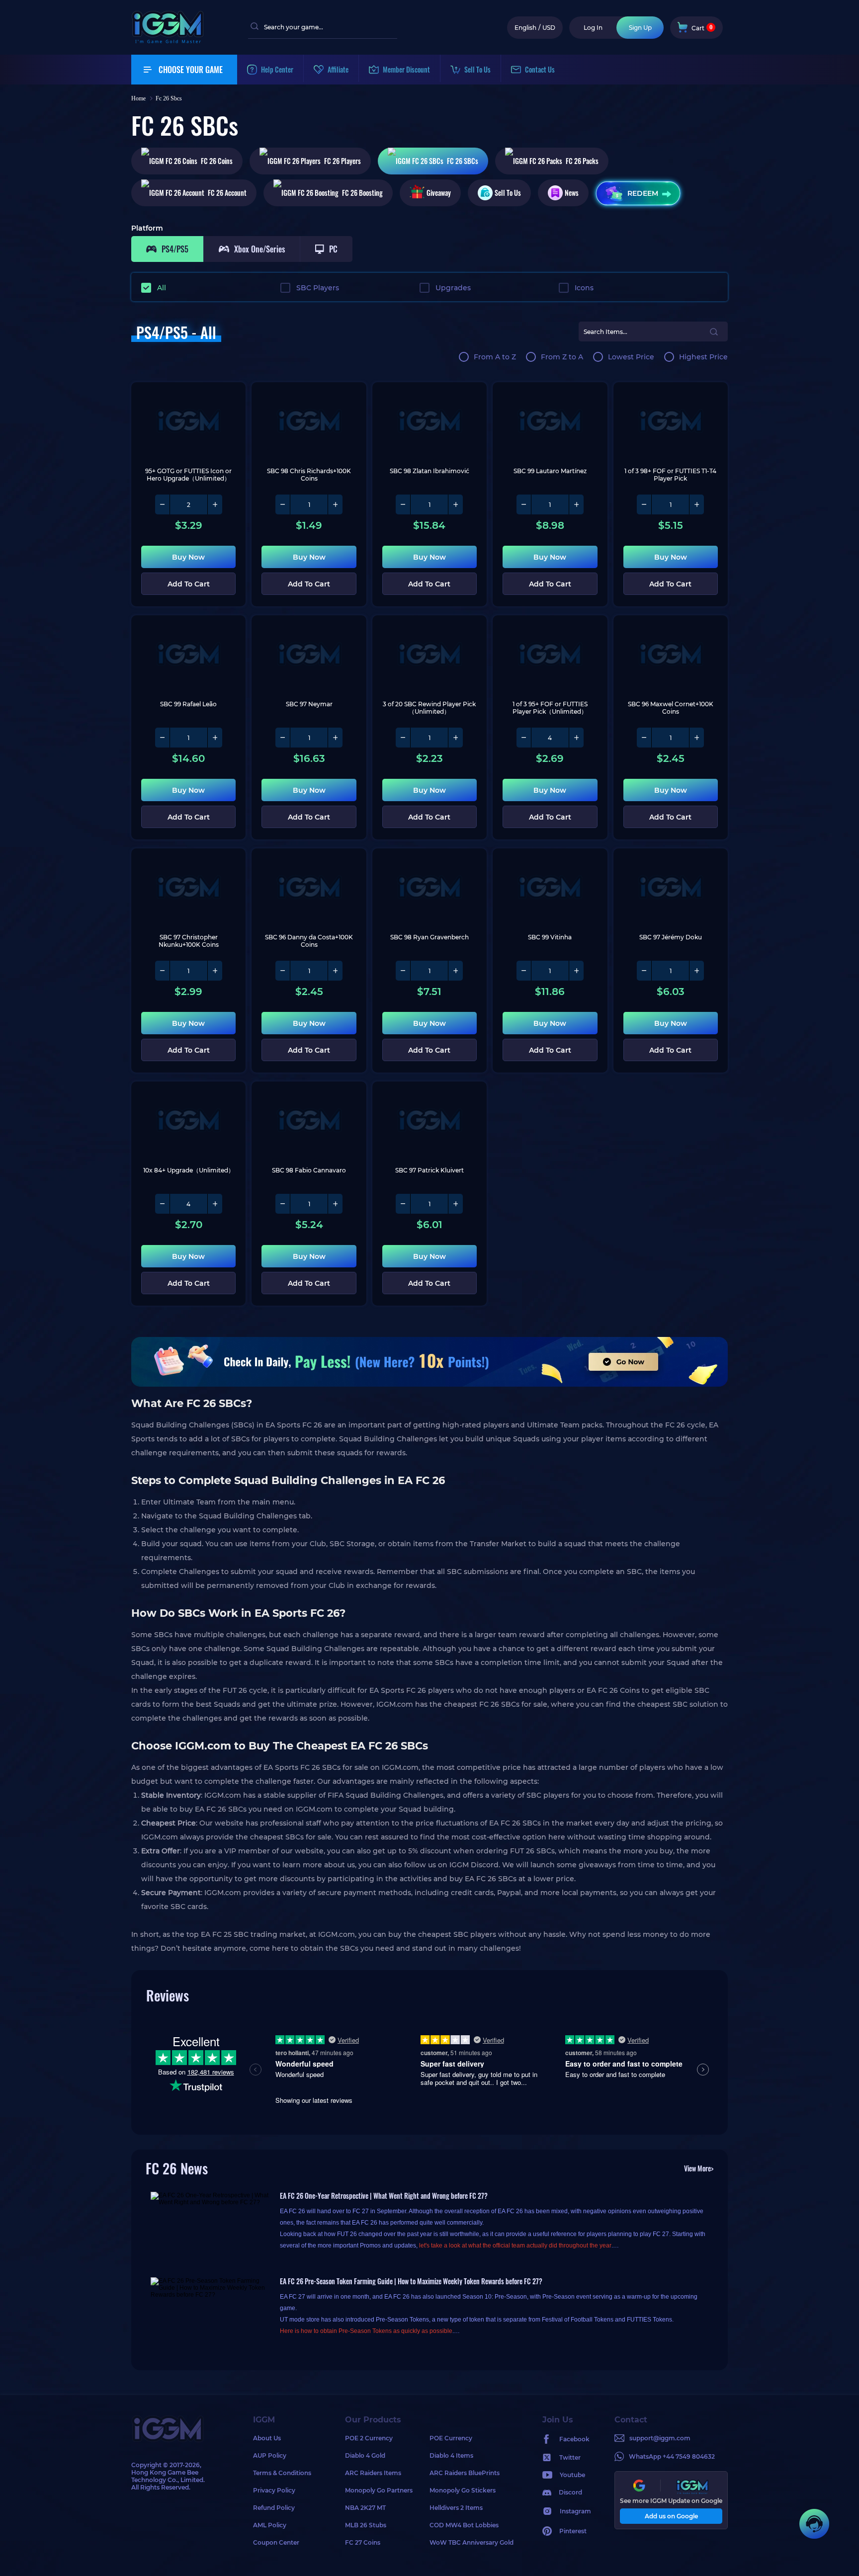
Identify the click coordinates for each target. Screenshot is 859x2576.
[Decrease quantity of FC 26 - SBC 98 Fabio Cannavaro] (283, 1204)
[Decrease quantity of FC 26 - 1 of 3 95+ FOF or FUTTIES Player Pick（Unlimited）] (524, 738)
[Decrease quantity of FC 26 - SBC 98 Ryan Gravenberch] (403, 971)
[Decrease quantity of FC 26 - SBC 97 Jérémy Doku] (644, 971)
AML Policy (270, 2525)
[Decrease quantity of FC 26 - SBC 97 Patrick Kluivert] (403, 1204)
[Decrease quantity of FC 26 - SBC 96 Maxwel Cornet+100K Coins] (644, 738)
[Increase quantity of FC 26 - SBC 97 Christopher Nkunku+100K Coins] (215, 971)
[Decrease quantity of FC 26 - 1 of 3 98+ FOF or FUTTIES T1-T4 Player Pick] (644, 504)
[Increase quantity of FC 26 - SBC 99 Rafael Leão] (215, 738)
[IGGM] (168, 41)
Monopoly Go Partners (379, 2490)
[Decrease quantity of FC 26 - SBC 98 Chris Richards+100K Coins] (283, 504)
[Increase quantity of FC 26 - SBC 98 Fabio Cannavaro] (335, 1204)
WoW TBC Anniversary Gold (472, 2542)
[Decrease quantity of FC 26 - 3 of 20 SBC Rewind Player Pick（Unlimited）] (403, 738)
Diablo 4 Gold (365, 2455)
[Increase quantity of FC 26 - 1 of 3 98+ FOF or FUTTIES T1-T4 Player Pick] (696, 504)
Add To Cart (189, 584)
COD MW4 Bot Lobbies (464, 2525)
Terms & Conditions (282, 2473)
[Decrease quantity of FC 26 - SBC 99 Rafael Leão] (163, 738)
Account (227, 193)
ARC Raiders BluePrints (465, 2473)
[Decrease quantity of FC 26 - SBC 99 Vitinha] (524, 971)
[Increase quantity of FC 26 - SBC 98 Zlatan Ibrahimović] (455, 504)
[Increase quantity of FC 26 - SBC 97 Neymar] (335, 738)
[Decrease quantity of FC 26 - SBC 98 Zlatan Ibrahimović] (403, 504)
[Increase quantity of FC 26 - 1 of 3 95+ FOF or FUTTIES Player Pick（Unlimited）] (576, 738)
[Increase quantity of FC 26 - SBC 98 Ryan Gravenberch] (455, 971)
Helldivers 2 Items (456, 2508)
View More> (699, 2168)
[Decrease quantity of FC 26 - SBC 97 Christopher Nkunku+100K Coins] (163, 971)
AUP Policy (270, 2455)
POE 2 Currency (369, 2438)
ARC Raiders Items (373, 2473)
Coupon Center (276, 2542)
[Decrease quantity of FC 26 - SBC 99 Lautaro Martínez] (524, 504)
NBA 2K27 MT (365, 2508)
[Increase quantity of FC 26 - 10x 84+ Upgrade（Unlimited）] (215, 1204)
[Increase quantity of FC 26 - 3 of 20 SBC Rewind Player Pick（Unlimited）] (455, 738)
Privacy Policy (274, 2490)
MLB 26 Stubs (366, 2525)
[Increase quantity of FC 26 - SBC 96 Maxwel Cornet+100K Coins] (696, 738)
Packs (582, 161)
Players (343, 161)
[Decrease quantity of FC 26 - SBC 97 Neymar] (283, 738)
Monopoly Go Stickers (463, 2490)
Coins (217, 161)
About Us (267, 2438)
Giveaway (439, 193)
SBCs (463, 161)
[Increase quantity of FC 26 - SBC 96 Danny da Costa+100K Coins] (335, 971)
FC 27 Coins (363, 2542)
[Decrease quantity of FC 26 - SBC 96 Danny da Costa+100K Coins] (283, 971)
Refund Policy (274, 2508)
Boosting (362, 193)
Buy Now (188, 557)
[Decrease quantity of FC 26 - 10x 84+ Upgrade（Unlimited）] (163, 1204)
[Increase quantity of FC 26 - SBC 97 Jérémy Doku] (696, 971)
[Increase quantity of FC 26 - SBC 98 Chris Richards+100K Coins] (335, 504)
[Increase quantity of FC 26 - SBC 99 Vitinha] (576, 971)
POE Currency (451, 2438)
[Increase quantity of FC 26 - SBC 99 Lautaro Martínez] (576, 504)
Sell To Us (508, 193)
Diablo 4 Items (451, 2455)
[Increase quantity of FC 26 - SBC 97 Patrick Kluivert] (455, 1204)
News (572, 193)
